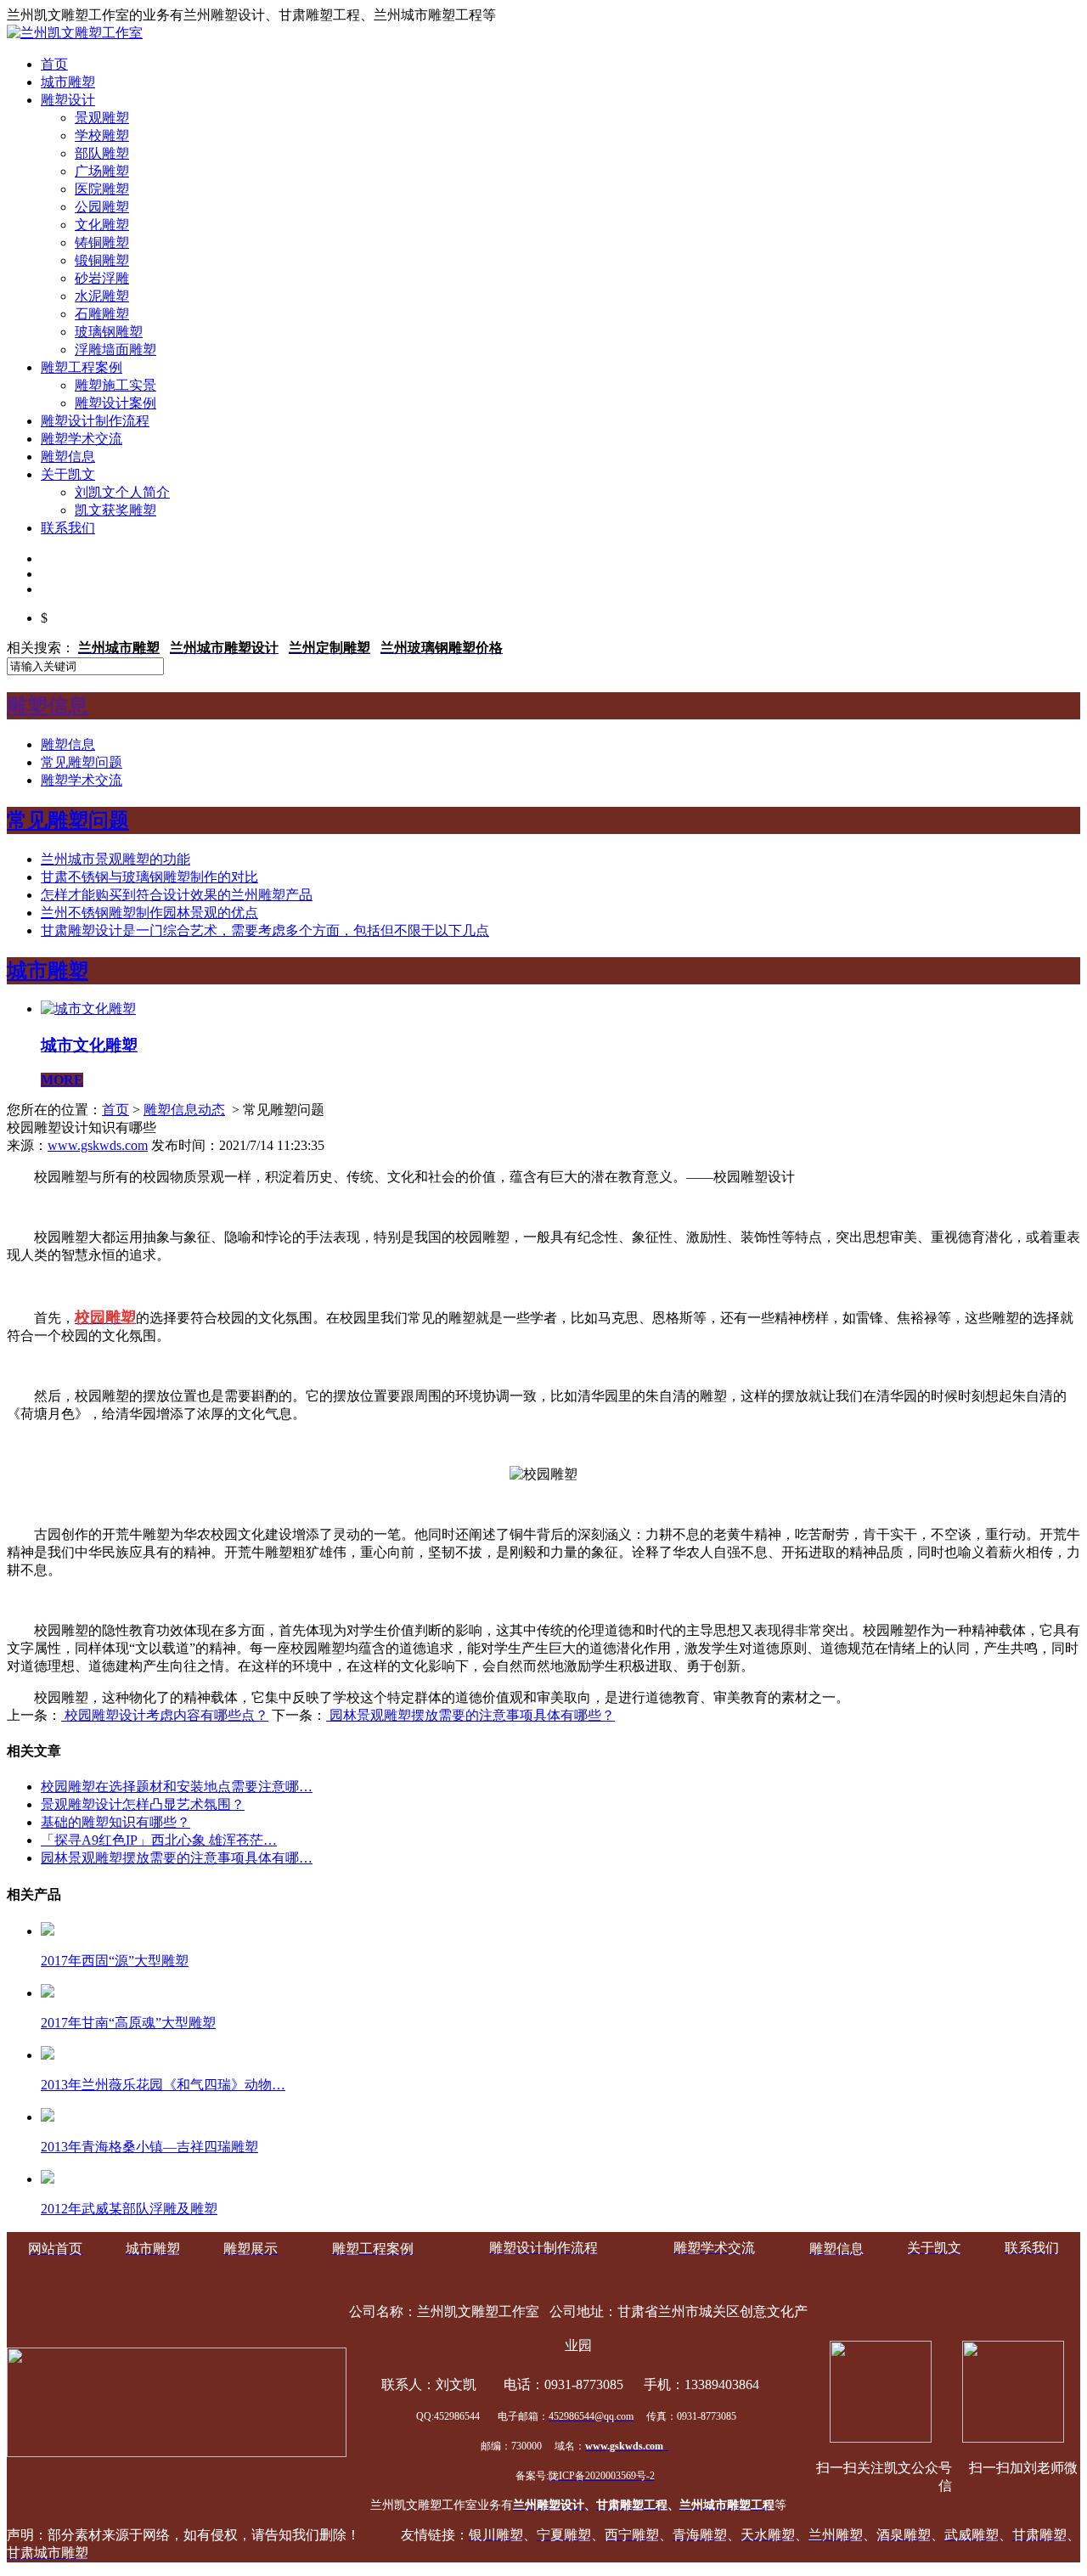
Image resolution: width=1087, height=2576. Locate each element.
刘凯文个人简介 (122, 492)
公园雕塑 (102, 207)
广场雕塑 (102, 171)
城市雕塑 (68, 82)
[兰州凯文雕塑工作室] (75, 33)
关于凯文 (68, 474)
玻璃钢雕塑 (109, 332)
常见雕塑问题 (82, 762)
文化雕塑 (102, 225)
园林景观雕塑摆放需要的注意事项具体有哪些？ (470, 1715)
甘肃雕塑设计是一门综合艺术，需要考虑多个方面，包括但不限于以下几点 (265, 930)
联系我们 (68, 528)
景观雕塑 (102, 118)
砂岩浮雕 (102, 278)
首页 (54, 64)
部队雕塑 (102, 153)
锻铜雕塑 (102, 260)
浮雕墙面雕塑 (115, 349)
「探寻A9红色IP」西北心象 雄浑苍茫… (159, 1840)
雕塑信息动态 (184, 1110)
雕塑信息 (68, 457)
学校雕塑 (102, 135)
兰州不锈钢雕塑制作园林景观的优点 (149, 913)
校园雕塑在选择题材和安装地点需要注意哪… (177, 1787)
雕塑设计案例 (115, 403)
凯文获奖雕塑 (115, 510)
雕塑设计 (68, 100)
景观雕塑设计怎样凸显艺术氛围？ (143, 1804)
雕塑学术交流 (82, 439)
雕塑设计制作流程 (95, 421)
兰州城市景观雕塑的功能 (115, 859)
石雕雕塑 (102, 314)
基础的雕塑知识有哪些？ (115, 1822)
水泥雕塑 (102, 296)
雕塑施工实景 (115, 385)
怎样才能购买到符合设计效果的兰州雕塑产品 (177, 895)
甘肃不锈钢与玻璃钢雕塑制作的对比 (149, 877)
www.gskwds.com (98, 1145)
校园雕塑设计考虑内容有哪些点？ (165, 1715)
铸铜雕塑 (102, 242)
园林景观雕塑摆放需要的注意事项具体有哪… (177, 1858)
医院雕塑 (102, 189)
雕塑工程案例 (82, 367)
